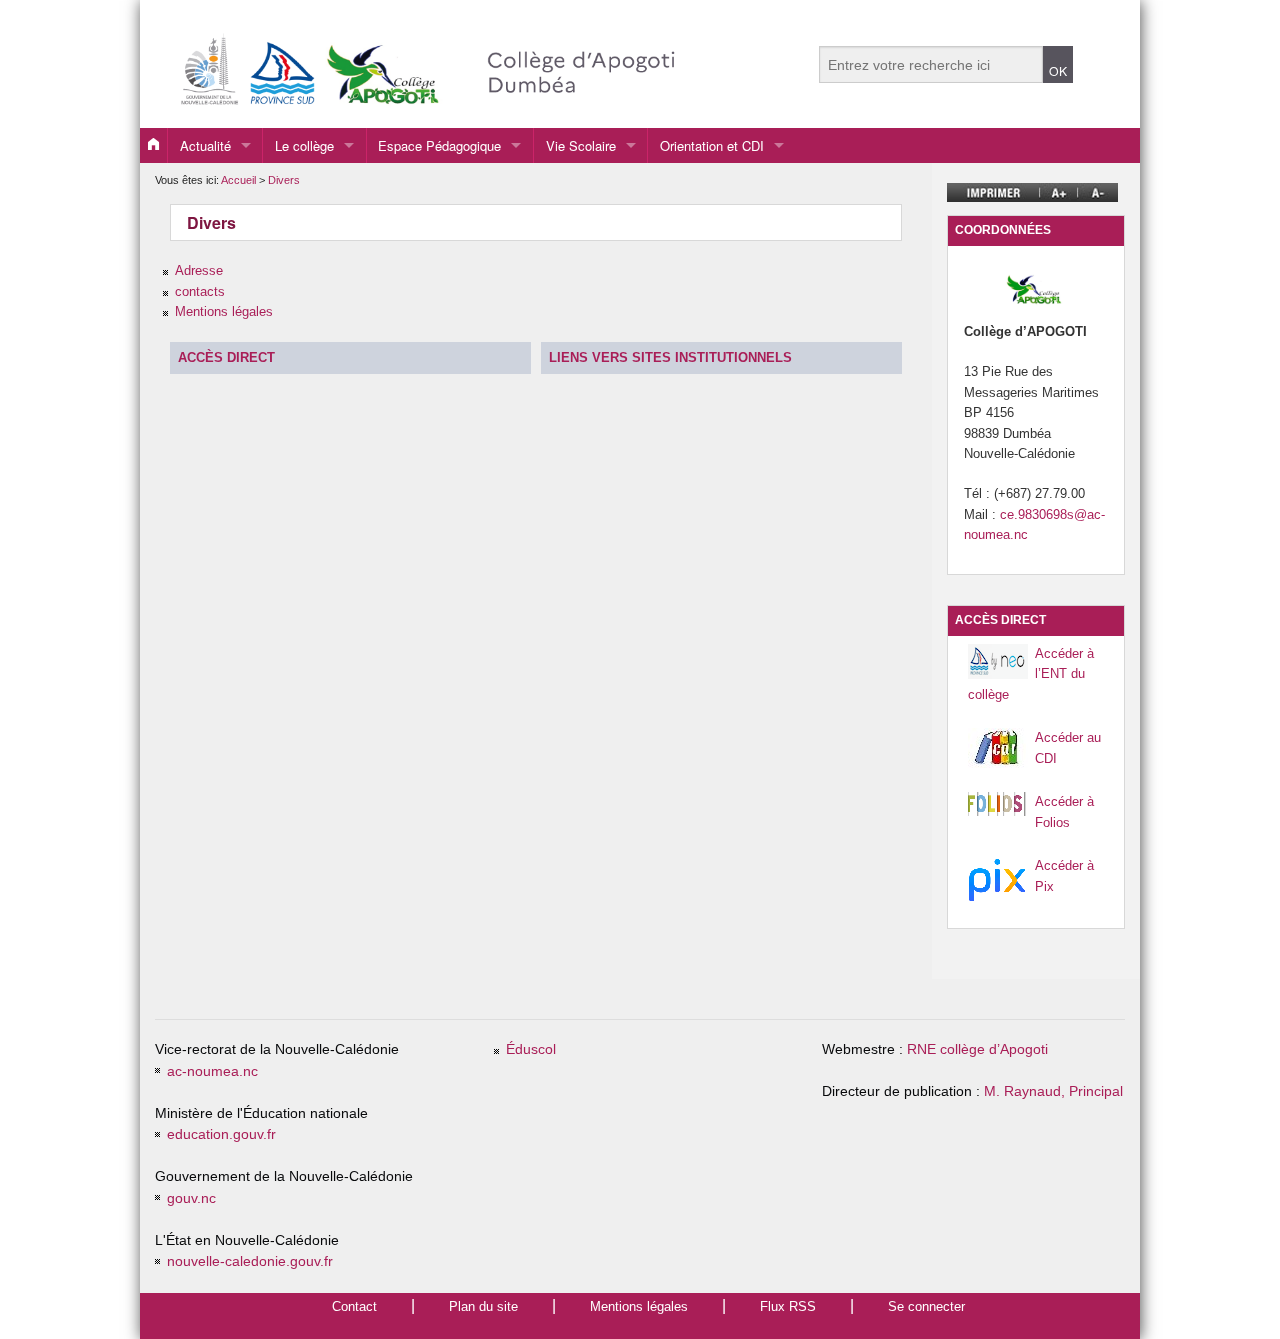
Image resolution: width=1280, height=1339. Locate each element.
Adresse (199, 270)
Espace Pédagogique (439, 145)
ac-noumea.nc (212, 1071)
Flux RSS (788, 1306)
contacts (200, 291)
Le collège (304, 145)
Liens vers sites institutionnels (670, 357)
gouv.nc (191, 1198)
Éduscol (531, 1049)
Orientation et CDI (712, 145)
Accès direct (226, 357)
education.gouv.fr (221, 1134)
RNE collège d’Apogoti (977, 1049)
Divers (284, 180)
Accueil (238, 180)
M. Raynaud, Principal (1053, 1091)
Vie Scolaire (581, 145)
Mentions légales (224, 311)
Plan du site (483, 1306)
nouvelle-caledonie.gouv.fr (250, 1261)
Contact (354, 1306)
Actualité (205, 145)
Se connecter (926, 1306)
